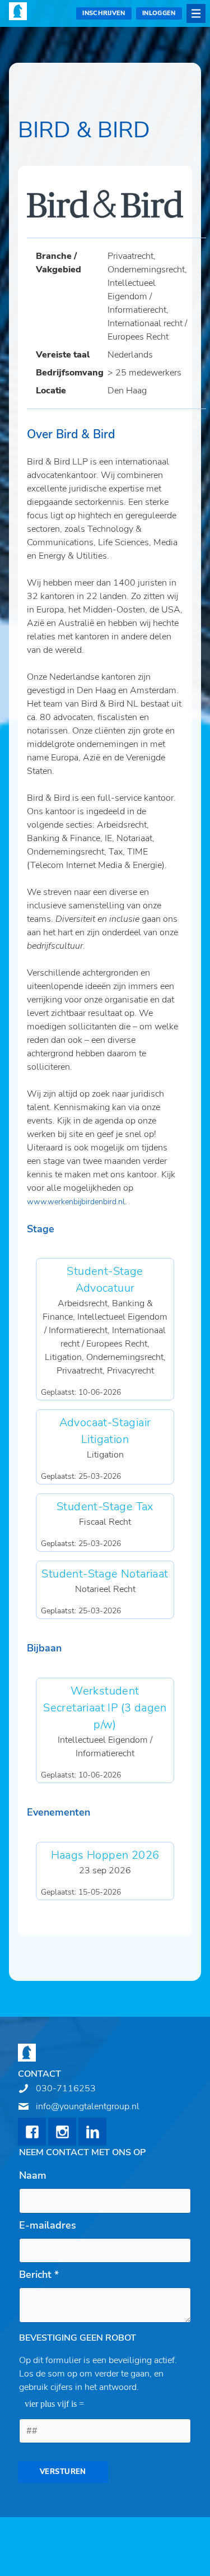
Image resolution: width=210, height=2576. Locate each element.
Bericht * (39, 2275)
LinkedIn (92, 2132)
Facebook (32, 2132)
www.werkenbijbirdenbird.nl (76, 1202)
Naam (33, 2175)
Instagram (62, 2132)
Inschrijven (104, 13)
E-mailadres (48, 2225)
